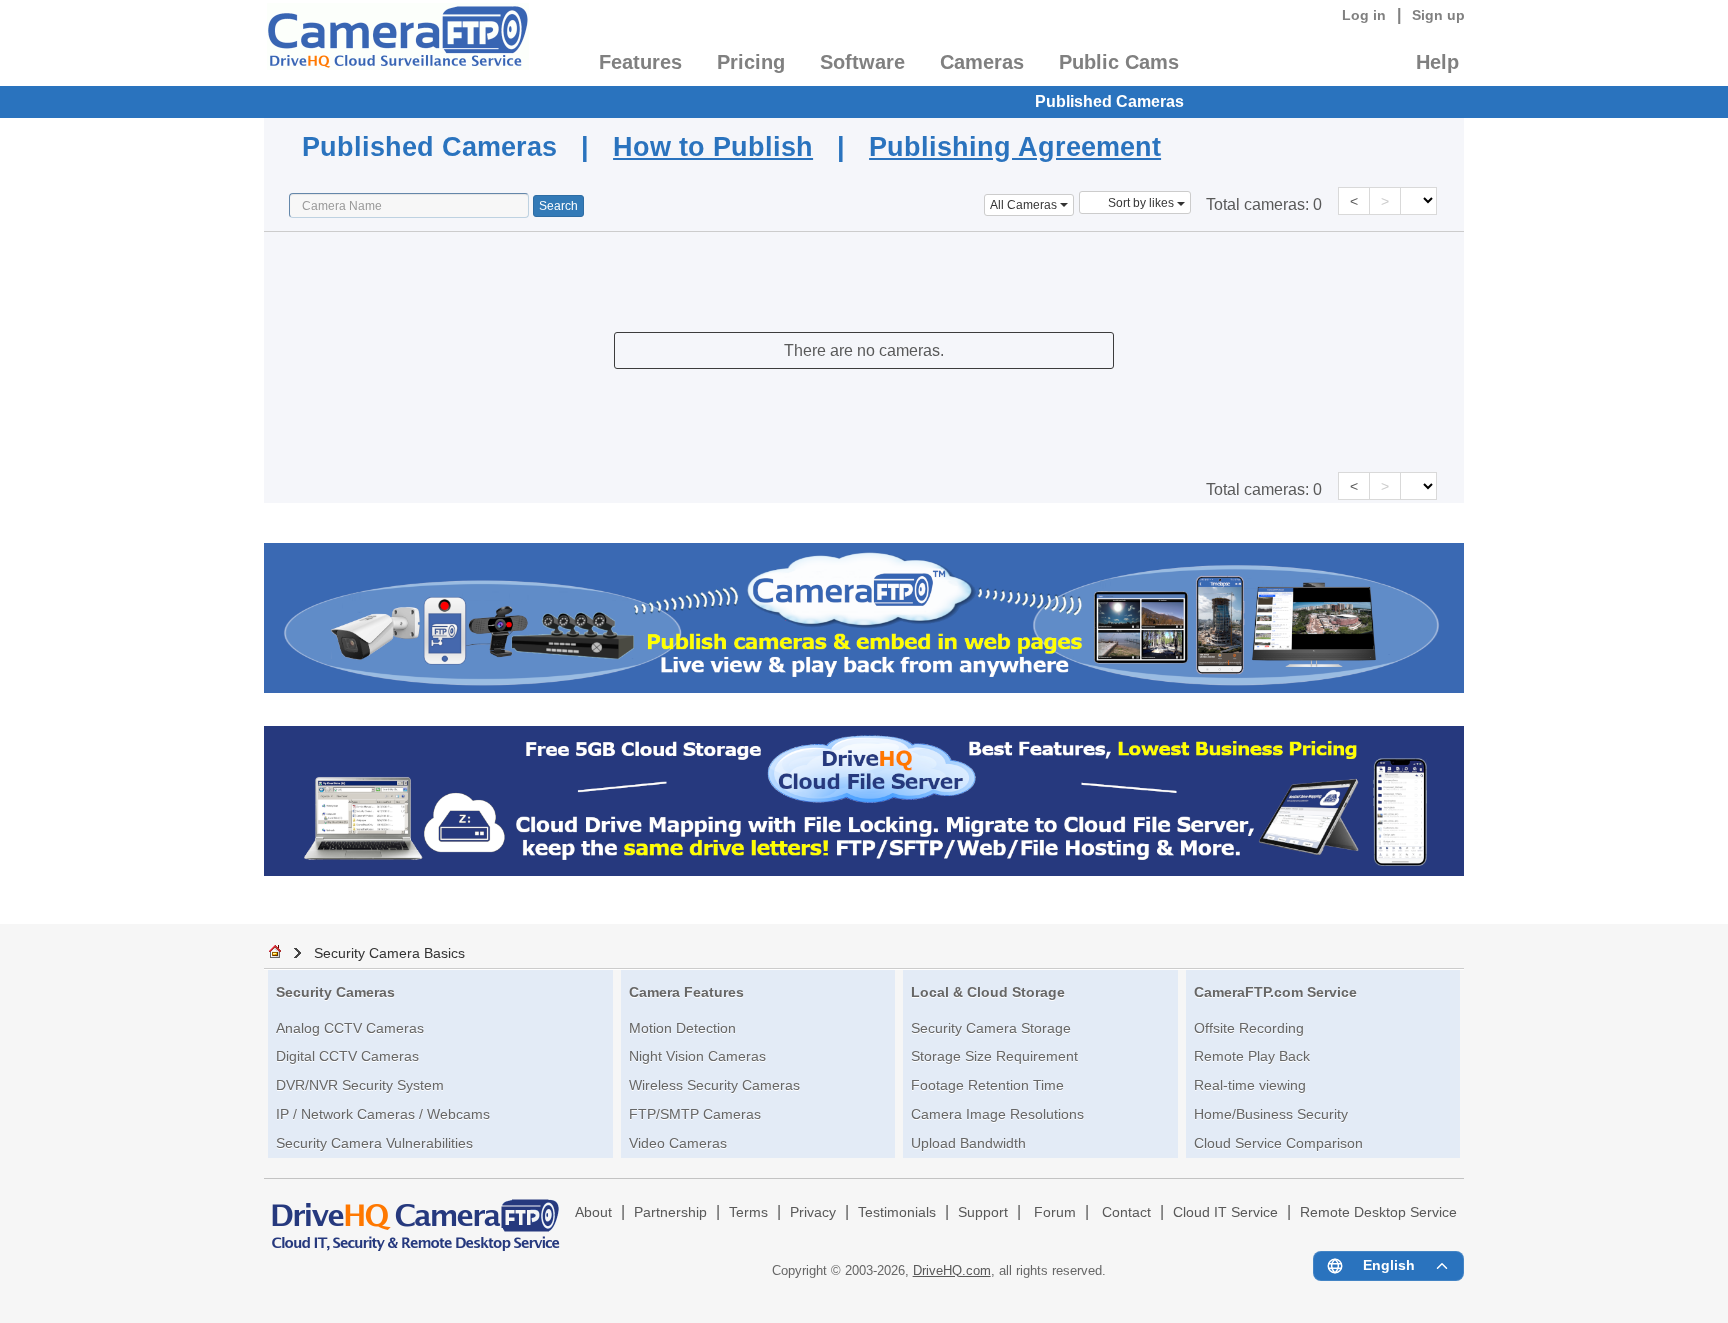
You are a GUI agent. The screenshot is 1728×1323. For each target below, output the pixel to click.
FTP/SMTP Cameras (695, 1114)
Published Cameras (1109, 101)
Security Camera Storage (991, 1028)
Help (1437, 62)
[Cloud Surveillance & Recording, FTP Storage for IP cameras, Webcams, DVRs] (396, 43)
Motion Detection (682, 1028)
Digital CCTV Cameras (347, 1056)
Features (640, 62)
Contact (1126, 1212)
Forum (1055, 1212)
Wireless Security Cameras (714, 1085)
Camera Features (686, 992)
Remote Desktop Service (1378, 1212)
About (593, 1212)
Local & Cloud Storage (988, 992)
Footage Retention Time (987, 1085)
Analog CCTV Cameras (350, 1028)
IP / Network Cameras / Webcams (383, 1114)
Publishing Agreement (1015, 146)
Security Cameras (335, 992)
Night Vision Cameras (697, 1056)
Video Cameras (678, 1143)
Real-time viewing (1250, 1085)
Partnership (670, 1212)
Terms (748, 1212)
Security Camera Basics (389, 953)
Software (862, 62)
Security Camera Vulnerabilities (374, 1143)
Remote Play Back (1252, 1056)
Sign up (1438, 15)
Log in (1364, 15)
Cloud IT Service (1225, 1212)
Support (983, 1212)
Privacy (813, 1212)
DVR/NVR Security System (360, 1085)
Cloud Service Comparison (1278, 1143)
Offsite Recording (1249, 1028)
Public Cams (1119, 62)
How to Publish (713, 146)
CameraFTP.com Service (1275, 992)
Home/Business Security (1271, 1114)
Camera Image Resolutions (997, 1114)
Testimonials (897, 1212)
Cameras (982, 62)
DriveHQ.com (952, 1270)
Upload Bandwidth (968, 1143)
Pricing (751, 62)
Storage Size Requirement (994, 1056)
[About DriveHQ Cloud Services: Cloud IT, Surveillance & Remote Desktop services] (416, 1216)
